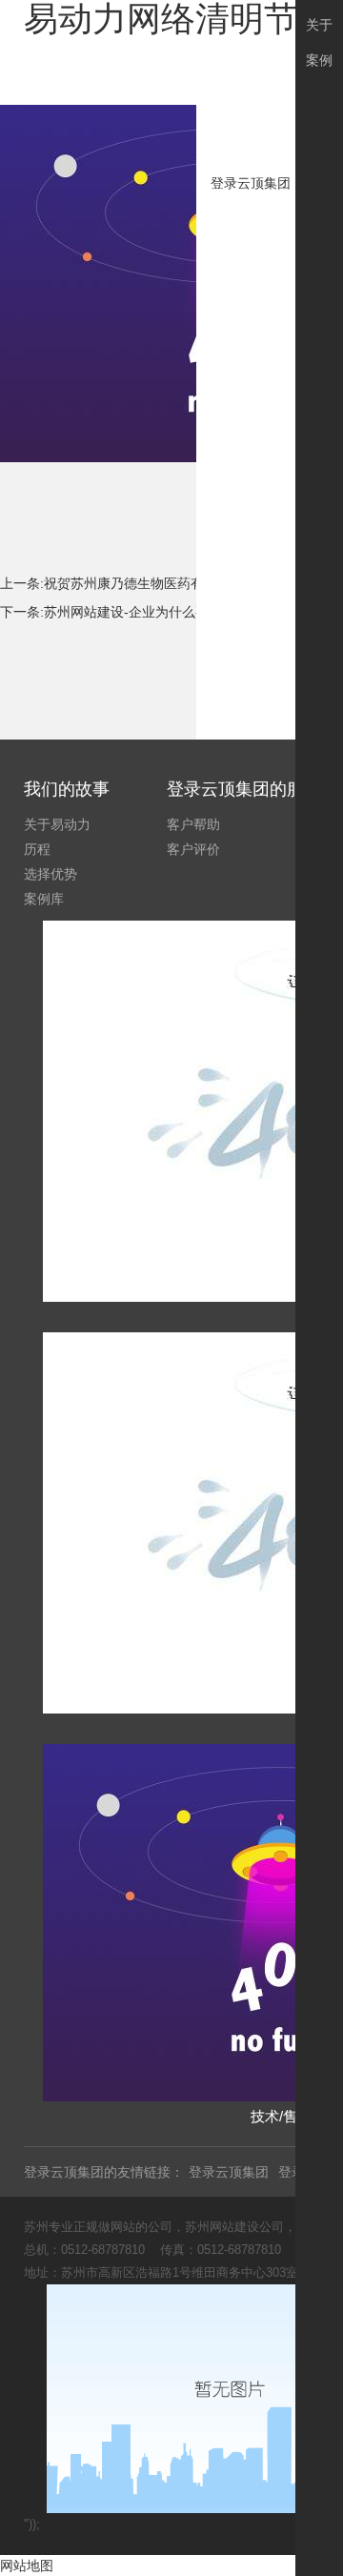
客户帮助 (193, 824)
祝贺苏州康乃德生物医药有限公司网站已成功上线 (191, 583)
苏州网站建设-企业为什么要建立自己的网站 (173, 612)
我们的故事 (67, 789)
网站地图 (27, 2566)
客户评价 (193, 849)
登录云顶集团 (251, 183)
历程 (37, 849)
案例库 (44, 899)
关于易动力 (57, 824)
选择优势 (50, 874)
